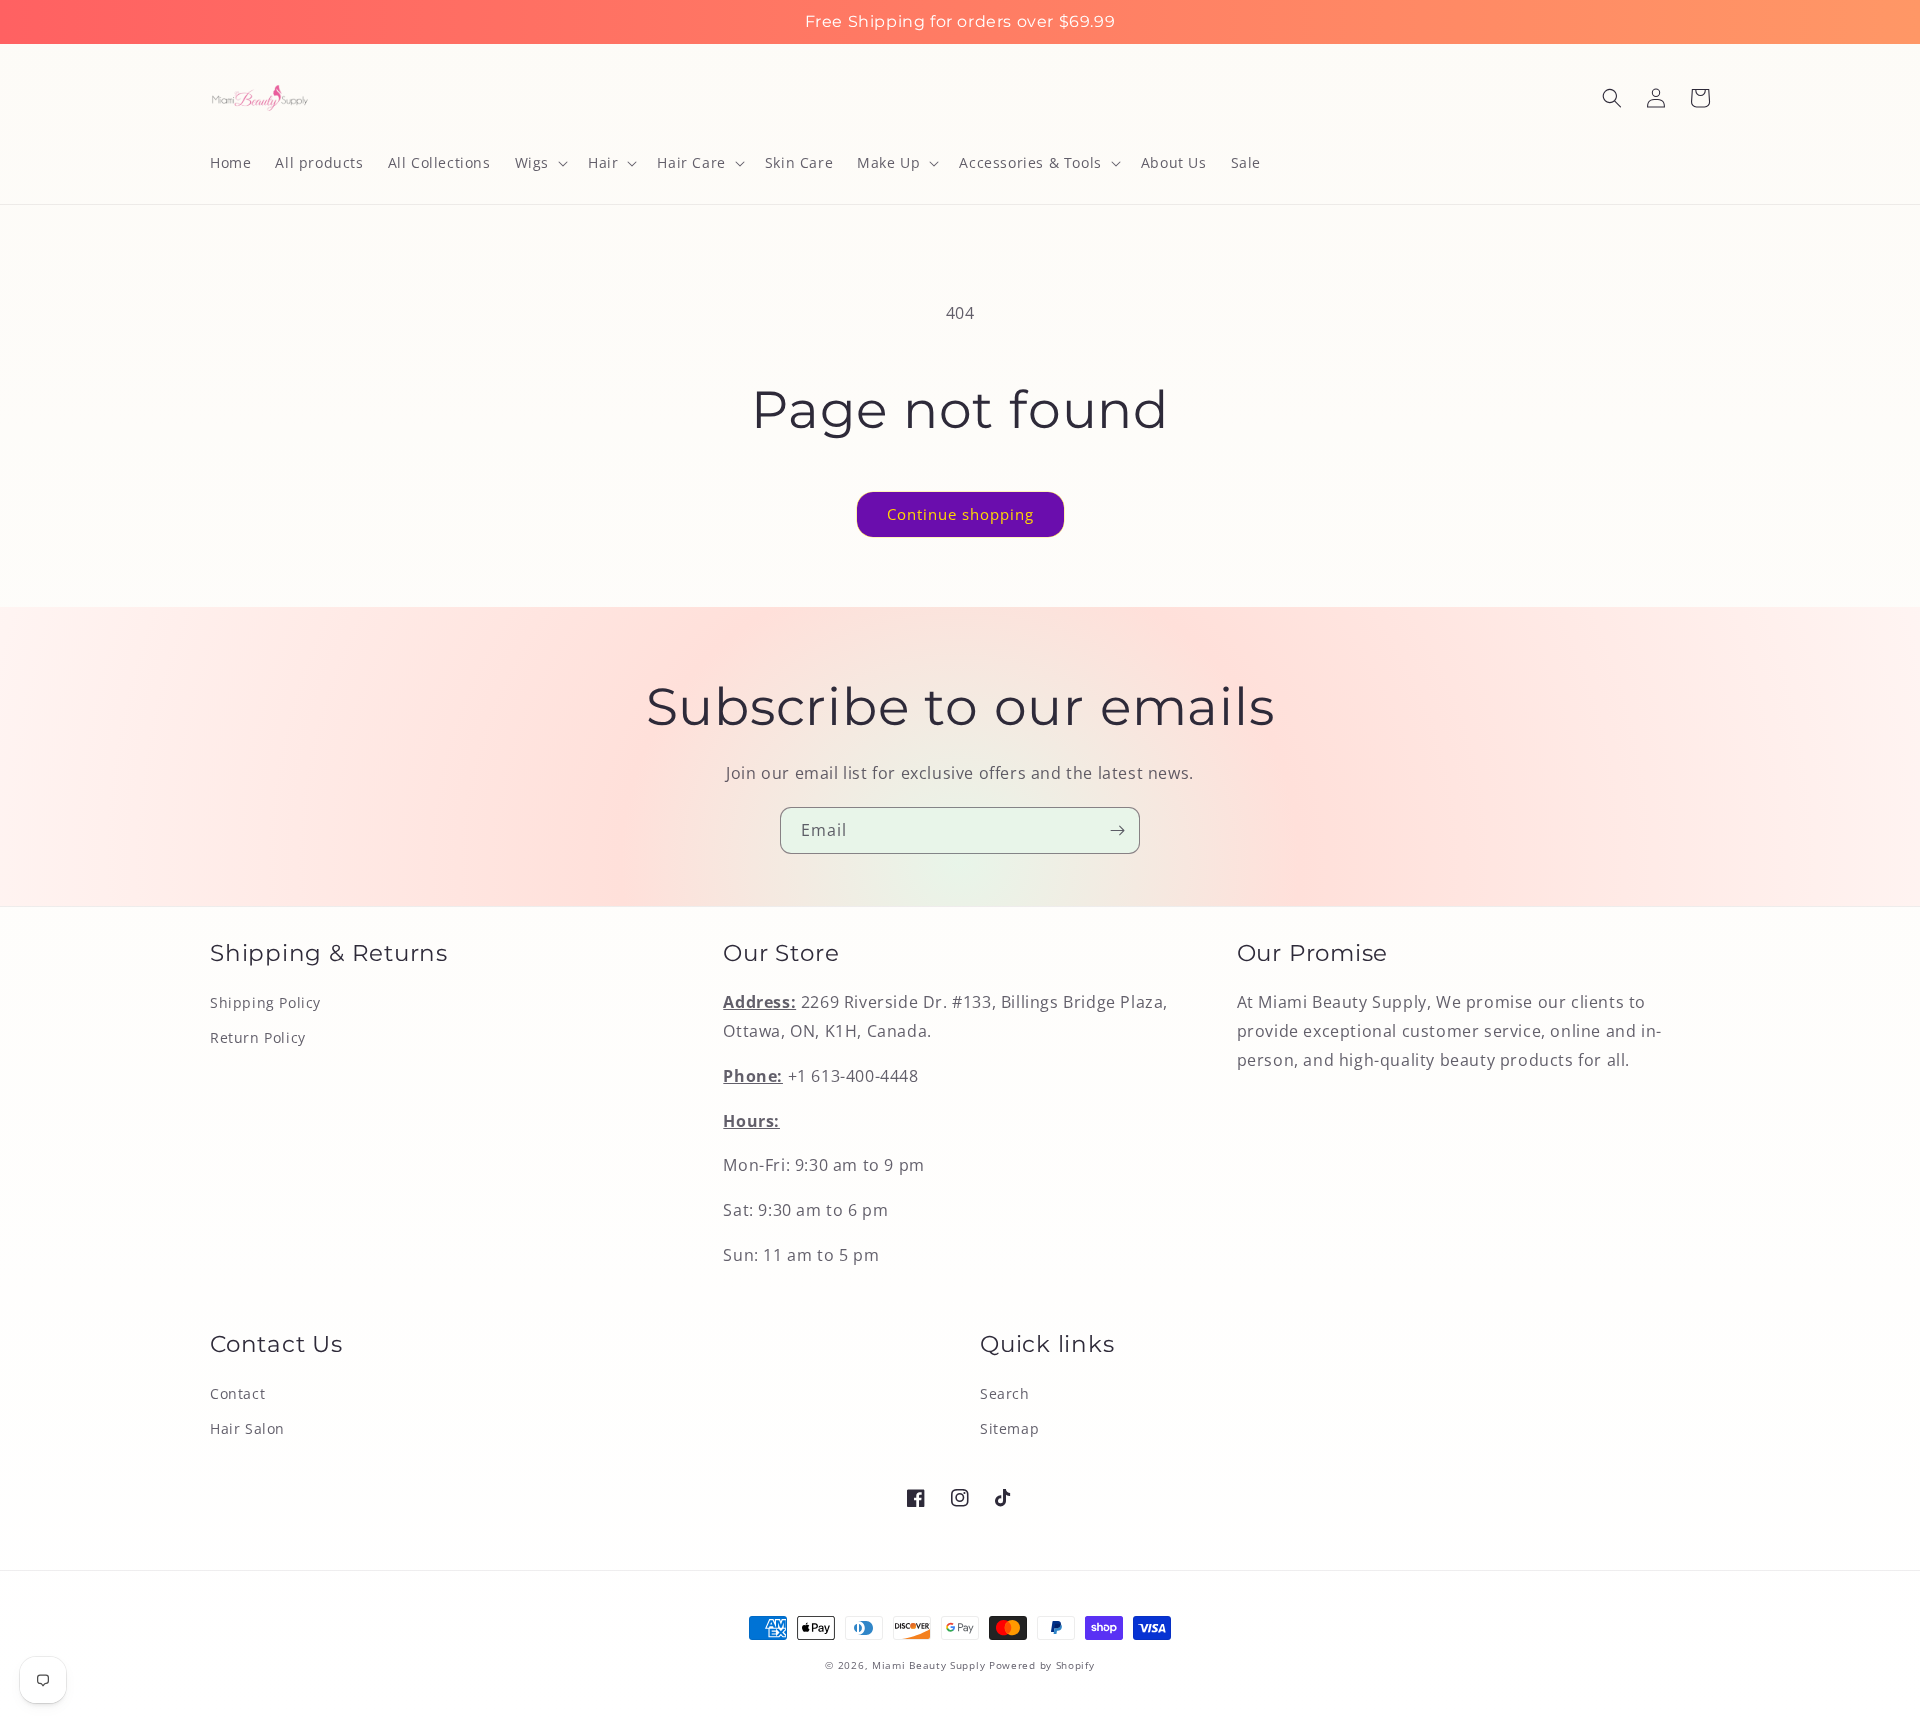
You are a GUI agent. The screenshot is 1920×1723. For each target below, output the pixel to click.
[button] (539, 163)
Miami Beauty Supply (928, 1665)
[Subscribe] (1117, 830)
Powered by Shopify (1042, 1665)
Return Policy (258, 1037)
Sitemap (1009, 1428)
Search (1005, 1393)
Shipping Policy (265, 1002)
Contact (237, 1393)
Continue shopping (960, 514)
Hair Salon (247, 1428)
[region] (960, 22)
